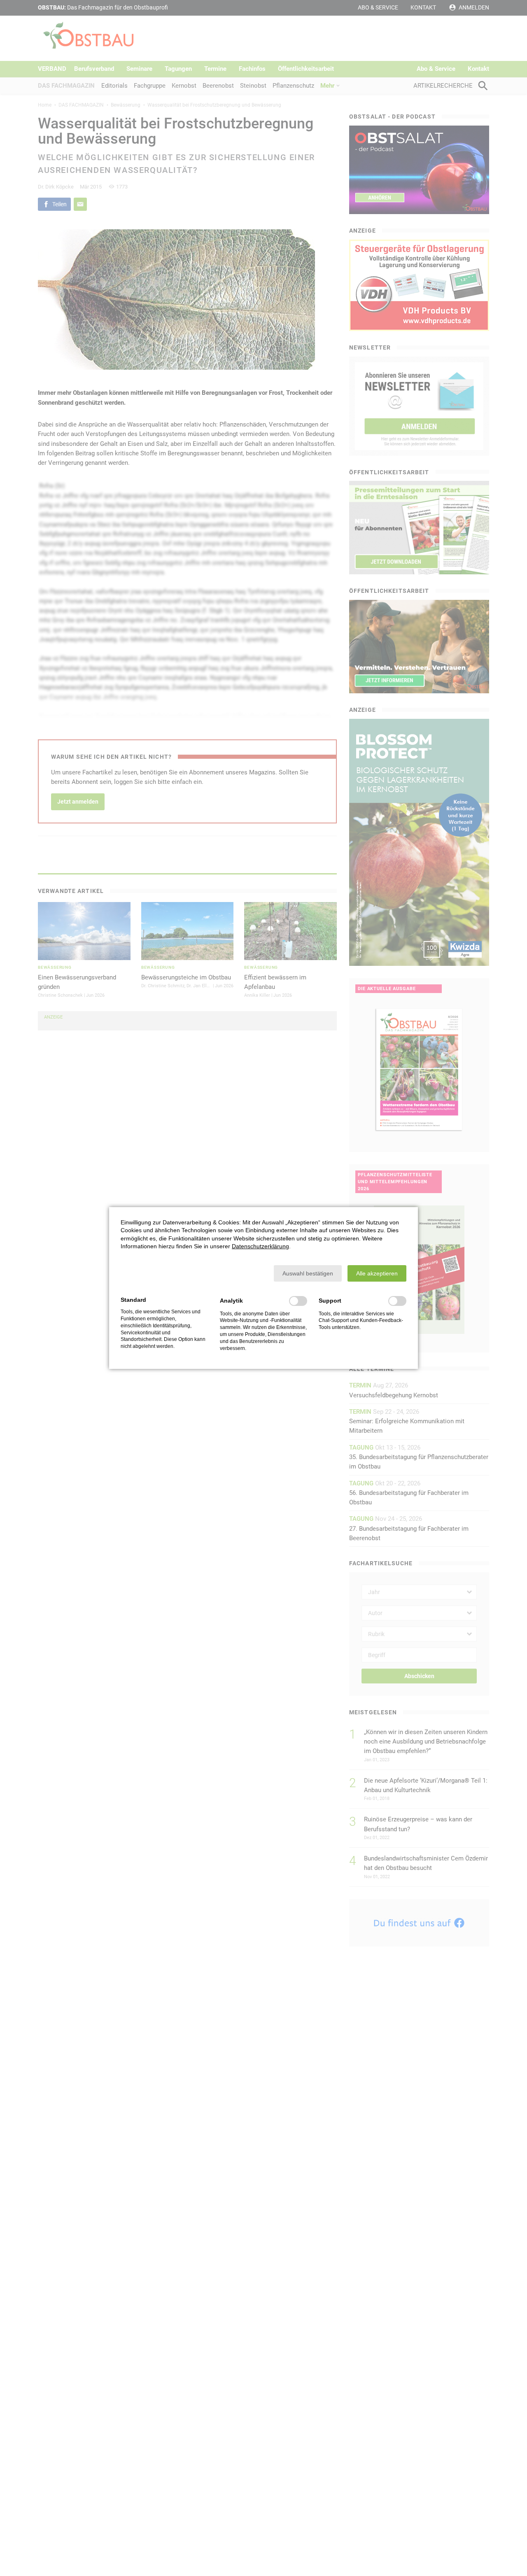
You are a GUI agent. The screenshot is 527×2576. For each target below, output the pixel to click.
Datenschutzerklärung (260, 1246)
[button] (308, 1273)
